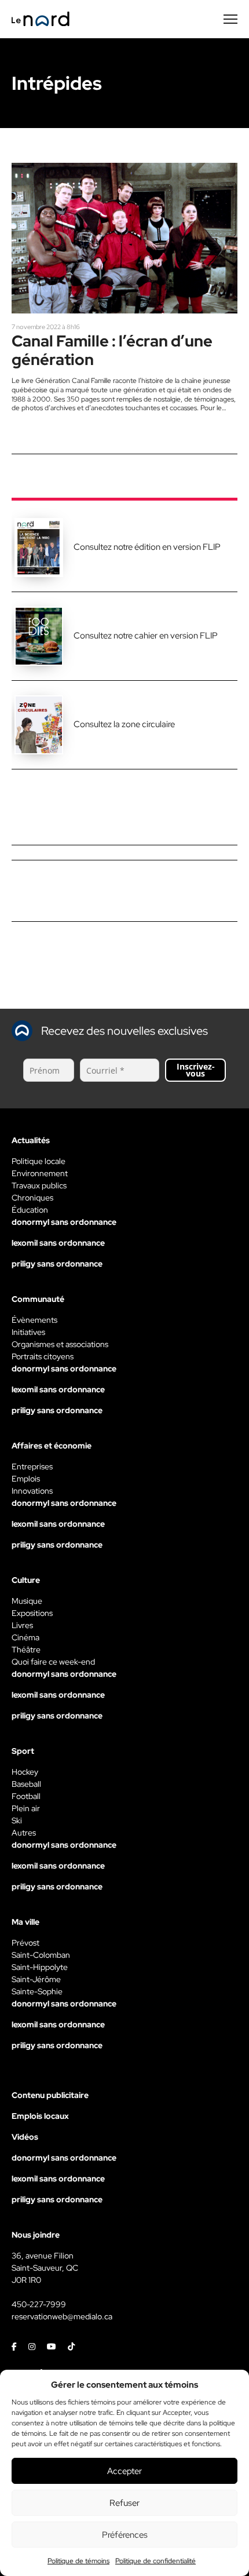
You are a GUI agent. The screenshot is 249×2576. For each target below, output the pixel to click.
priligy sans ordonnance (57, 1264)
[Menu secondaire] (230, 19)
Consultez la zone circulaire (124, 724)
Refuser (124, 2503)
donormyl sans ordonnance (64, 1222)
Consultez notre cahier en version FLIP (146, 636)
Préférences (125, 2535)
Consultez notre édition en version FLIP (147, 547)
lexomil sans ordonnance (58, 1243)
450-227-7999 (39, 2304)
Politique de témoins (78, 2561)
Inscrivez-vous (196, 1070)
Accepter (124, 2471)
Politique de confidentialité (155, 2561)
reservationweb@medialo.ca (62, 2316)
